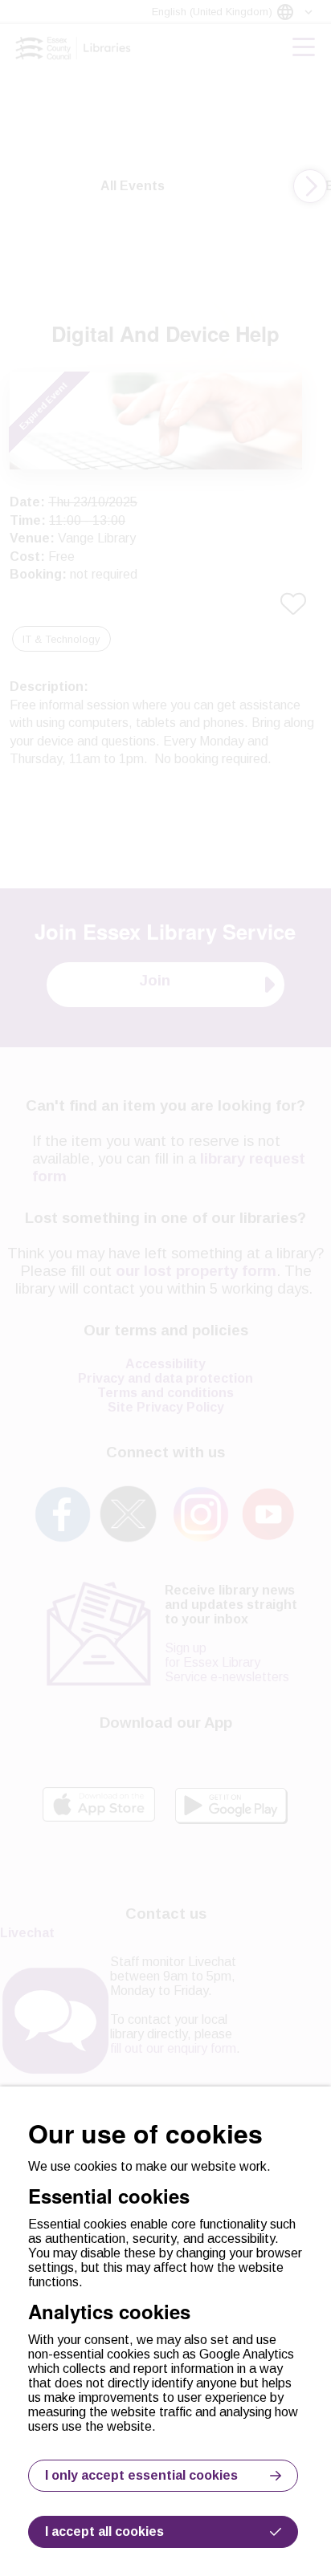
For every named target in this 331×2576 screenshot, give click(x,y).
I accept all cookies (104, 2531)
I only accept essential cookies (141, 2475)
